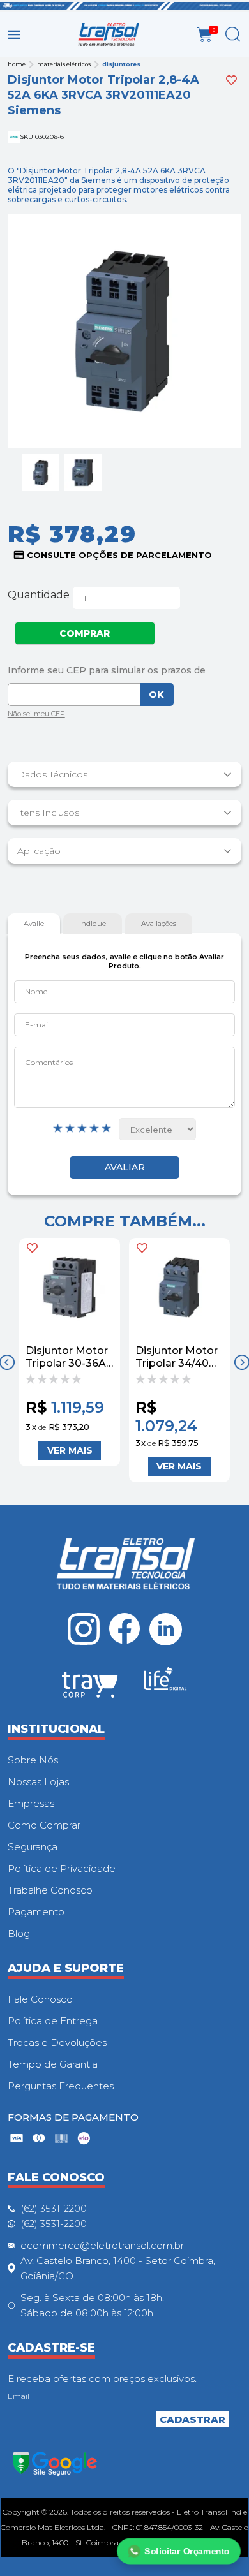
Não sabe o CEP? (36, 715)
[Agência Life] (165, 1684)
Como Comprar (44, 1825)
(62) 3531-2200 (54, 2208)
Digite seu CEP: (125, 670)
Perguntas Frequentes (61, 2086)
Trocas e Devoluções (57, 2042)
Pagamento (36, 1912)
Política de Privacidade (62, 1868)
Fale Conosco (40, 1999)
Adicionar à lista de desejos (231, 80)
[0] (205, 35)
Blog (19, 1933)
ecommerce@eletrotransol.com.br (102, 2245)
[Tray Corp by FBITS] (90, 1687)
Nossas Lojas (38, 1782)
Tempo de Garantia (53, 2064)
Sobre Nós (33, 1760)
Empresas (31, 1803)
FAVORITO (32, 1248)
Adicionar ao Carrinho (70, 1450)
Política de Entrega (53, 2021)
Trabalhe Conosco (50, 1890)
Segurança (33, 1847)
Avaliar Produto (124, 1167)
